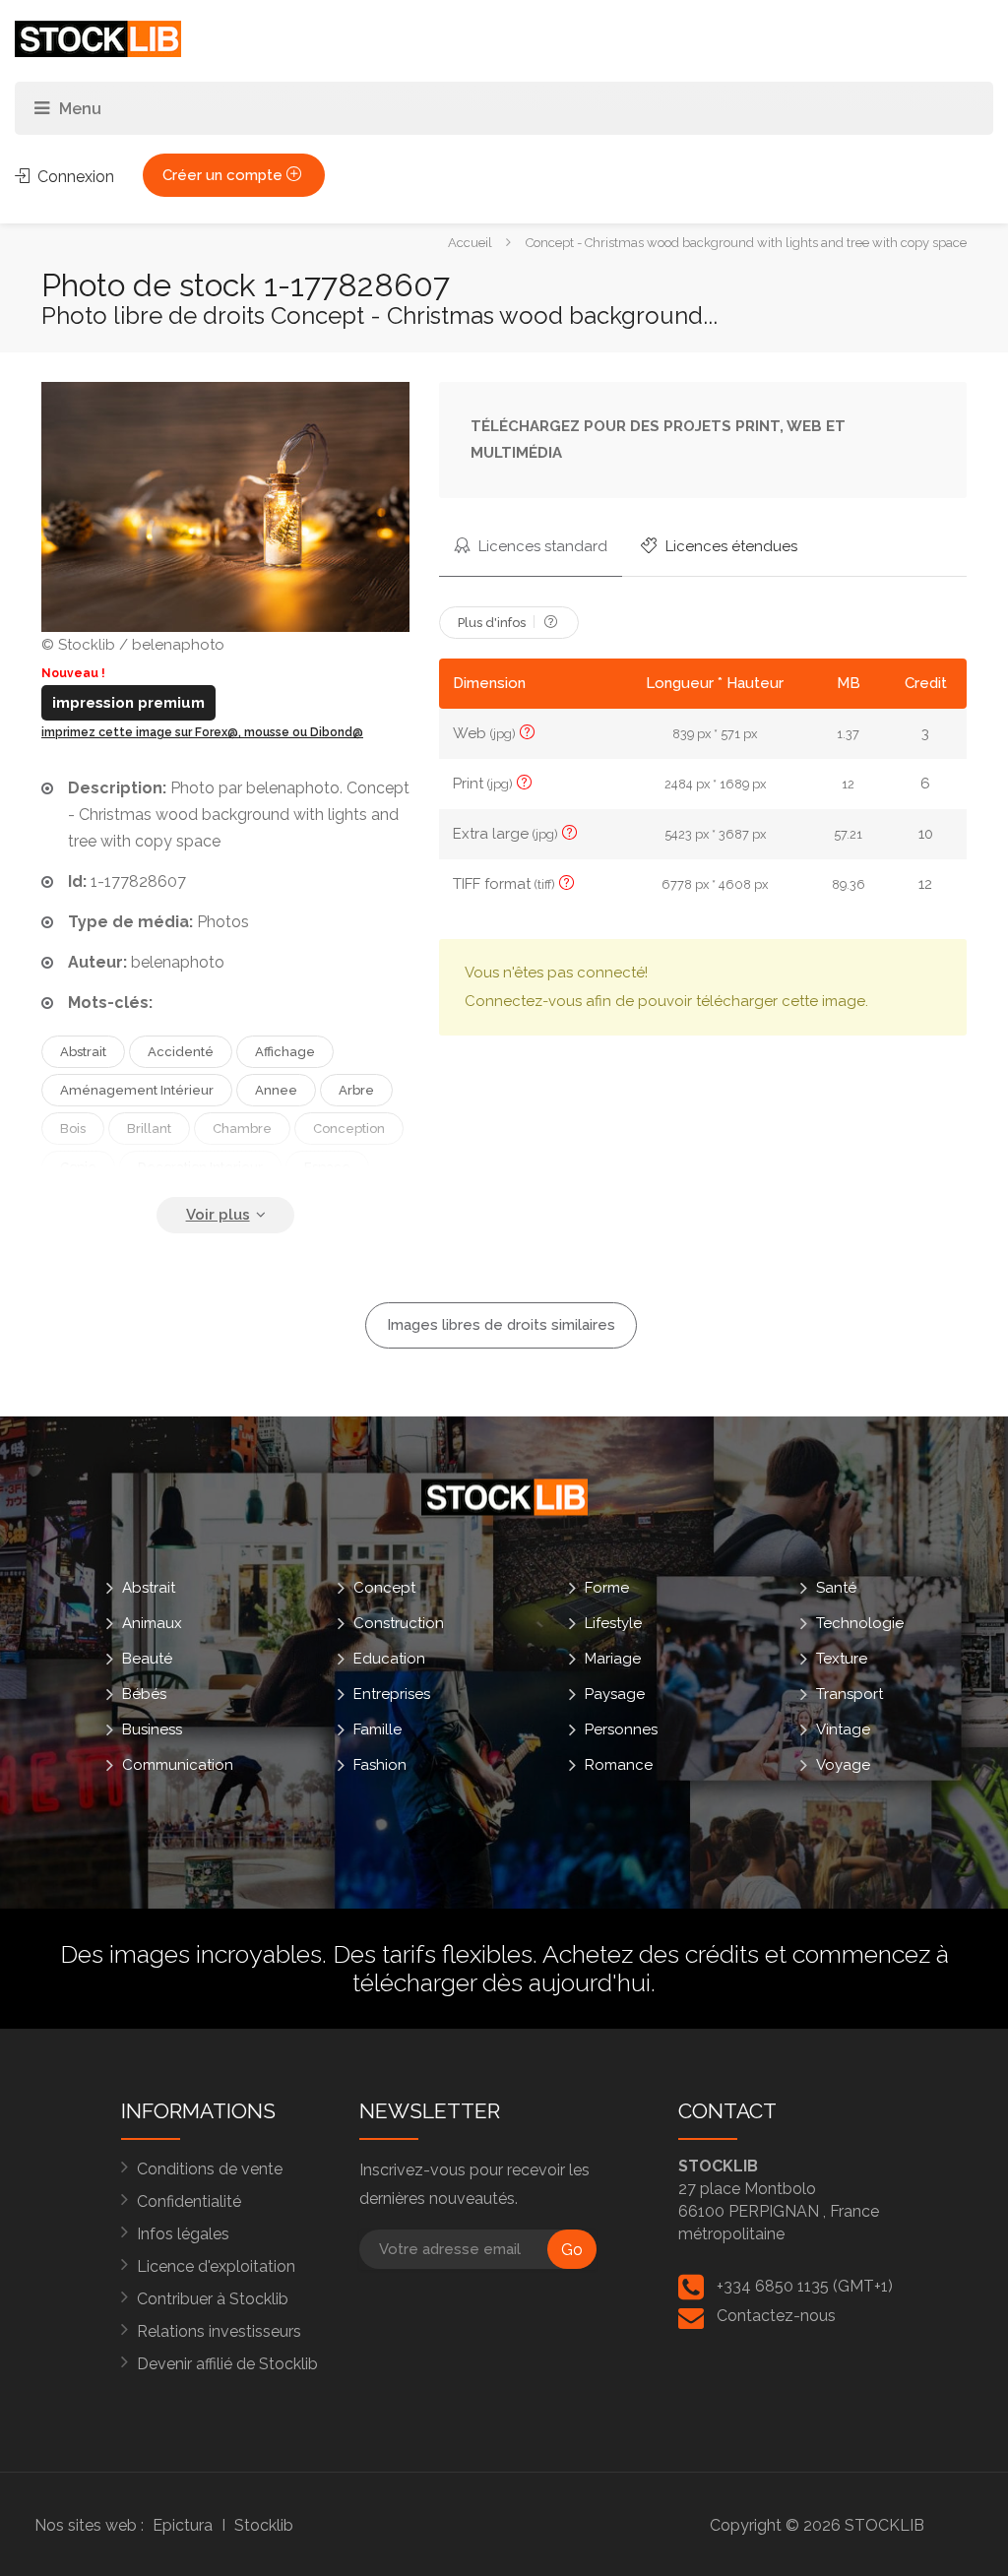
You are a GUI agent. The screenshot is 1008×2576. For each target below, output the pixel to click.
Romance (619, 1765)
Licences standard (541, 546)
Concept (384, 1588)
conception (349, 1129)
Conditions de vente (210, 2169)
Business (152, 1729)
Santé (836, 1588)
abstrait (83, 1052)
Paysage (615, 1694)
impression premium (128, 703)
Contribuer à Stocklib (213, 2299)
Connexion (74, 177)
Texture (842, 1659)
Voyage (843, 1765)
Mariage (613, 1659)
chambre (242, 1129)
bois (73, 1129)
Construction (399, 1623)
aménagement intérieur (137, 1090)
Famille (378, 1729)
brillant (149, 1129)
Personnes (621, 1729)
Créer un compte (224, 175)
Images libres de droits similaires (501, 1325)
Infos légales (183, 2234)
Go (572, 2250)
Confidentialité (189, 2201)
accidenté (181, 1052)
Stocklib (264, 2525)
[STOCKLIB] (98, 38)
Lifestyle (613, 1623)
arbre (356, 1090)
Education (389, 1659)
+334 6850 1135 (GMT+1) (805, 2286)
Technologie (860, 1623)
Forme (607, 1588)
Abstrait (149, 1588)
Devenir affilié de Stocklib (227, 2364)
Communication (178, 1765)
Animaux (152, 1623)
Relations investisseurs (219, 2331)
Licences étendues (729, 546)
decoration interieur (200, 1167)
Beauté (147, 1659)
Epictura (183, 2525)
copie (78, 1167)
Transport (850, 1694)
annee (276, 1090)
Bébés (144, 1694)
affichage (285, 1052)
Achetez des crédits (651, 1954)
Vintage (843, 1729)
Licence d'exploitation (216, 2266)
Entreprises (392, 1694)
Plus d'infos (493, 623)
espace (327, 1167)
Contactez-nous (776, 2316)
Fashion (380, 1765)
